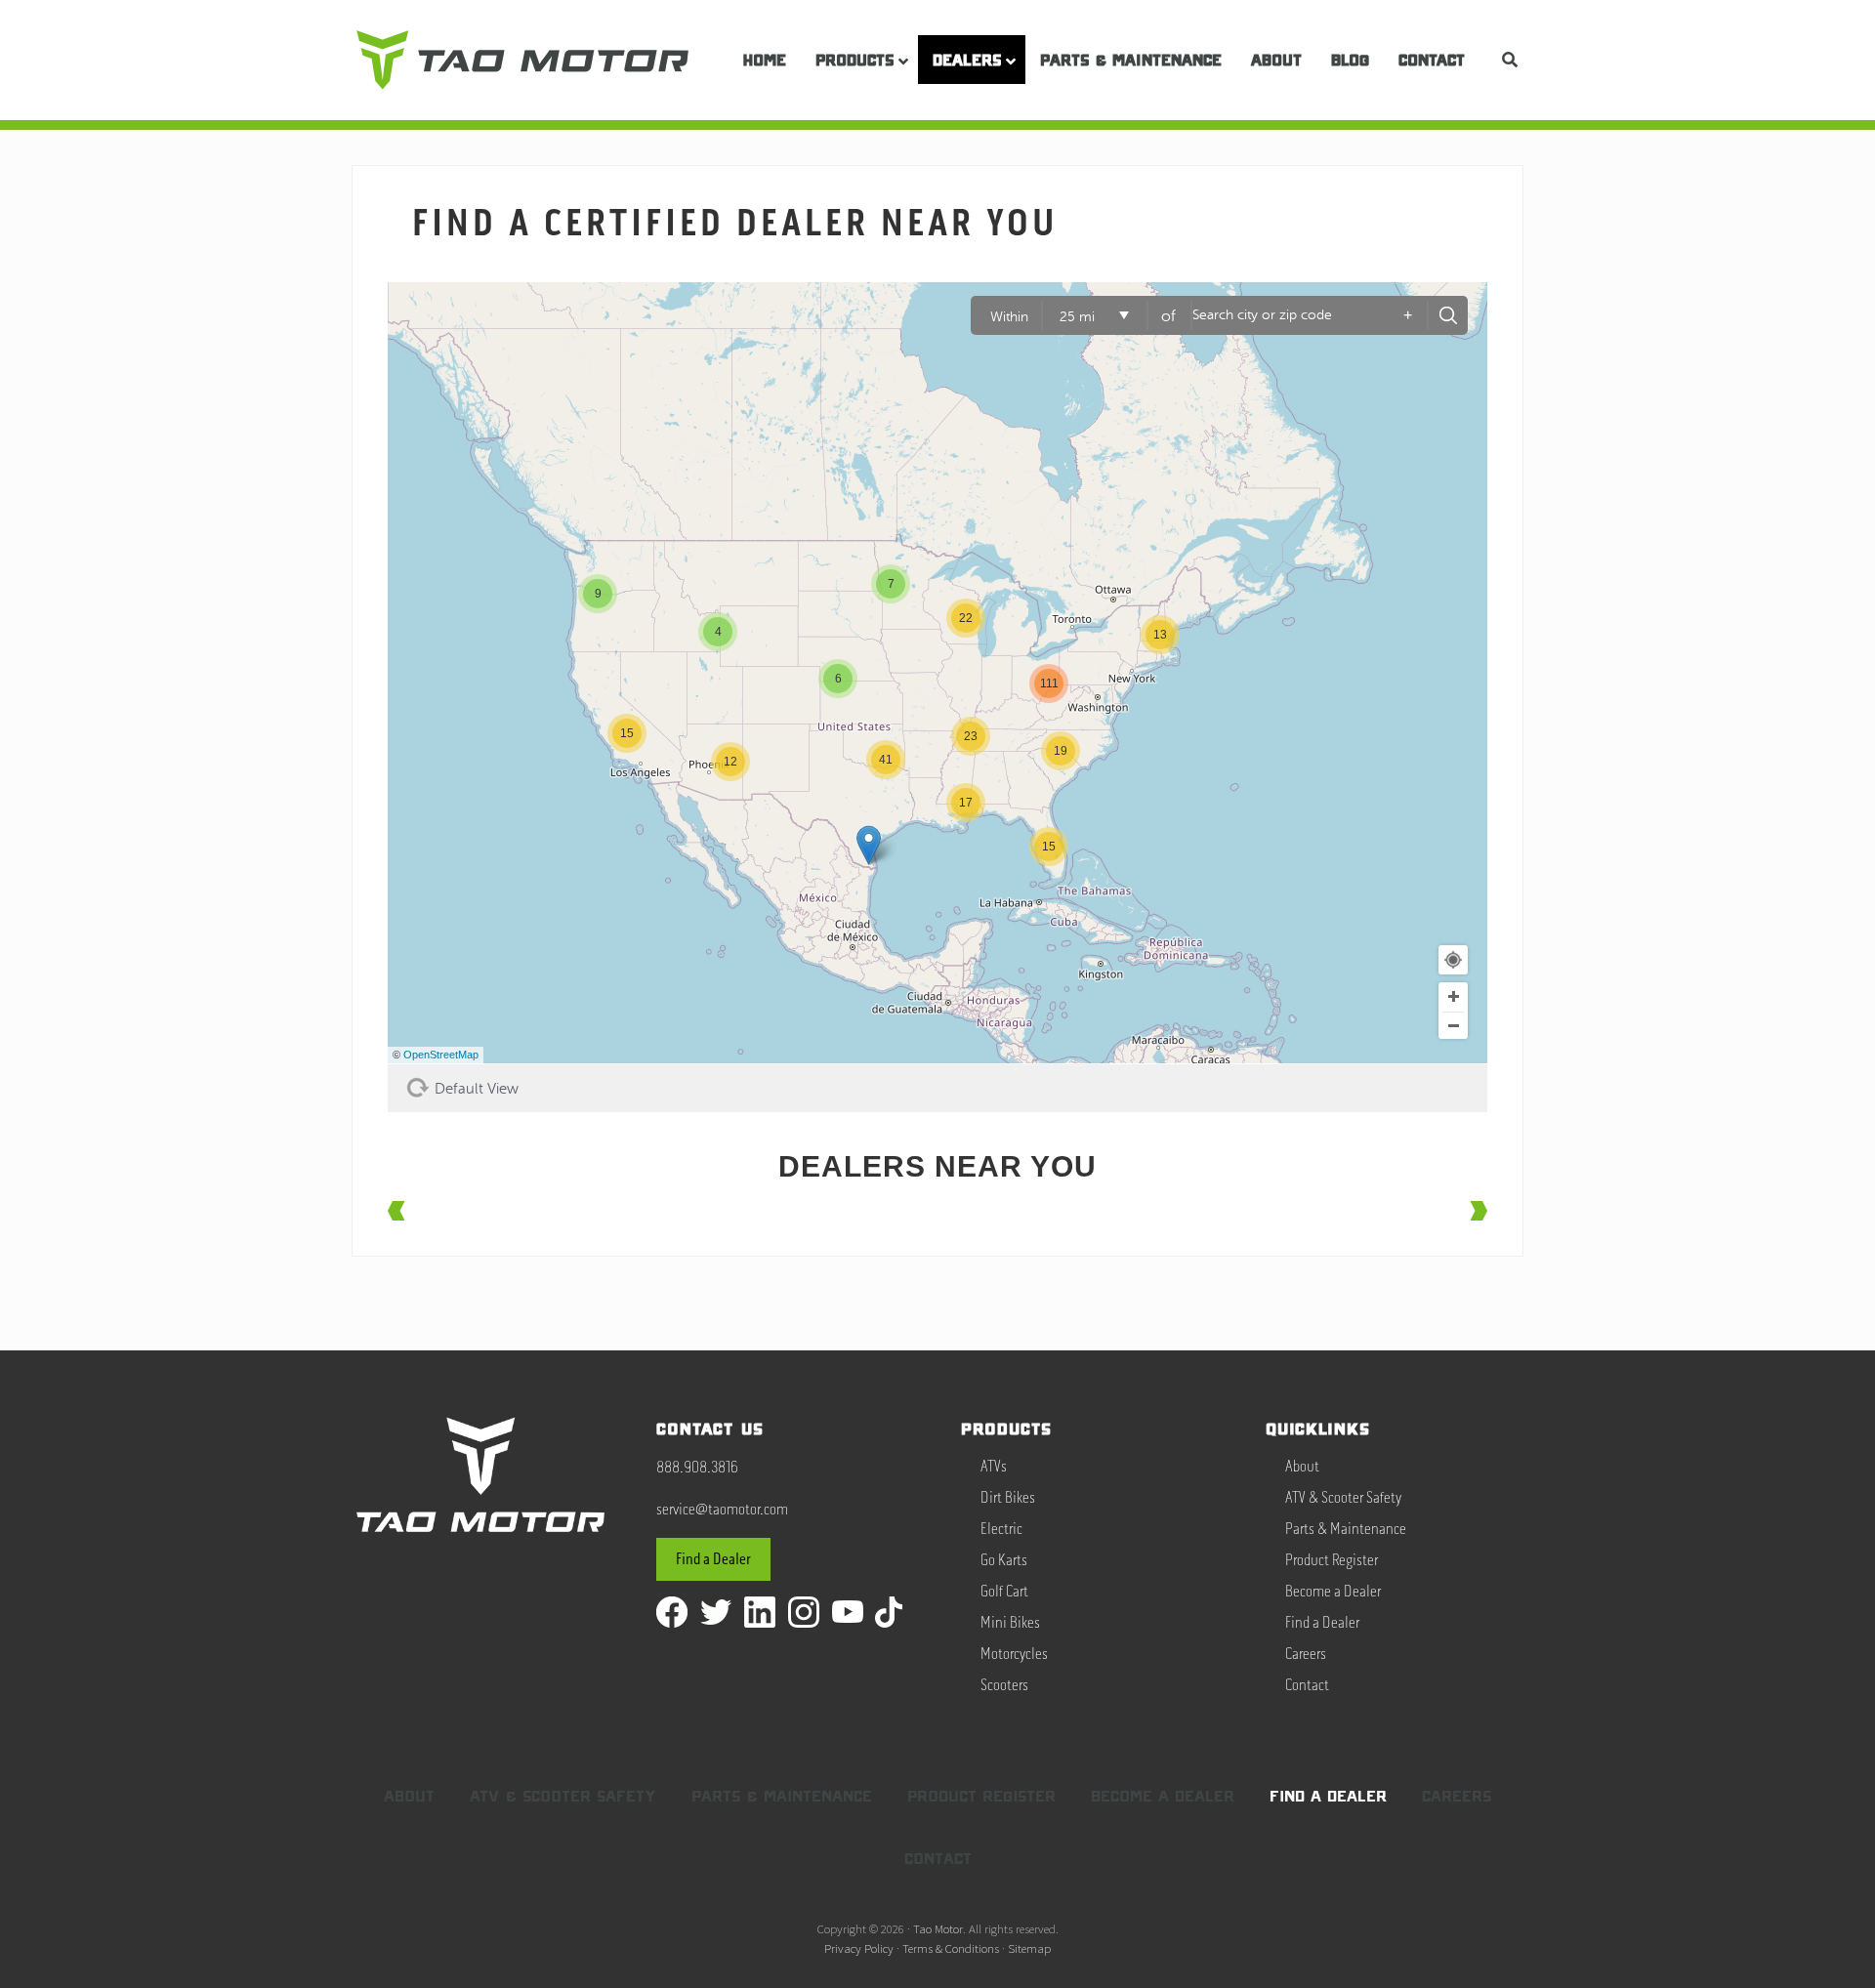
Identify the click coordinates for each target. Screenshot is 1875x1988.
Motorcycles (1014, 1654)
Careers (1306, 1654)
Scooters (1004, 1685)
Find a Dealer (713, 1559)
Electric (1001, 1529)
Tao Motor (938, 1928)
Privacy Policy (859, 1948)
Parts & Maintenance (1346, 1529)
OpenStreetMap (441, 1055)
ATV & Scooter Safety (1343, 1498)
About (1302, 1467)
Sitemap (1029, 1948)
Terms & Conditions (951, 1948)
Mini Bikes (1010, 1623)
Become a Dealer (1333, 1592)
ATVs (994, 1467)
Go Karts (1004, 1560)
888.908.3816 (697, 1468)
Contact (1307, 1685)
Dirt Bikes (1008, 1498)
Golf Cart (1004, 1592)
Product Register (1332, 1560)
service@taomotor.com (722, 1510)
